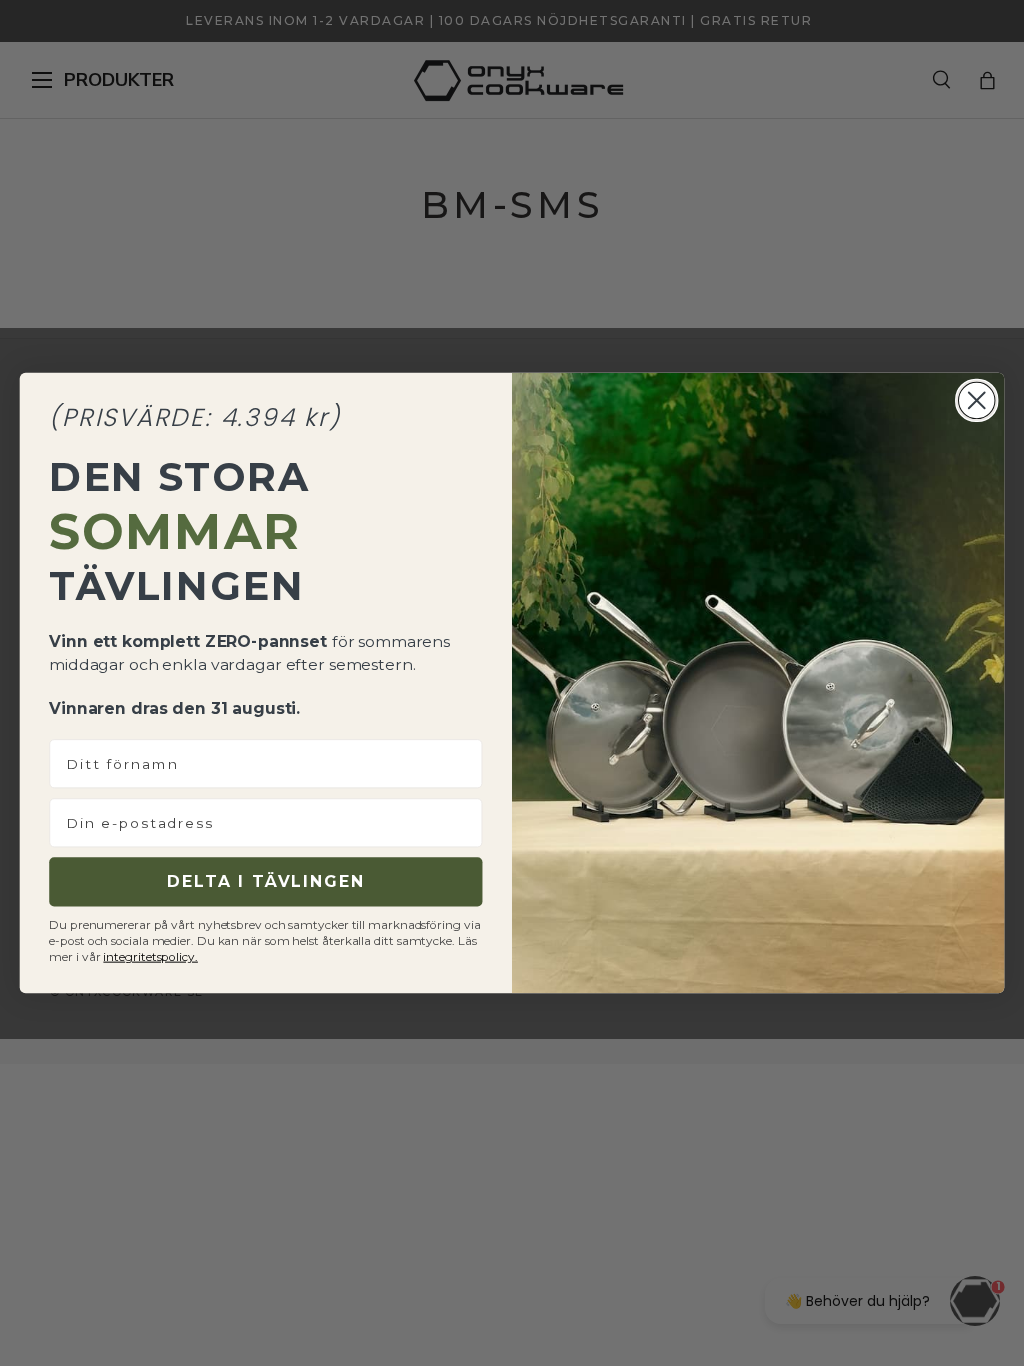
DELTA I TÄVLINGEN (265, 881)
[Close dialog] (976, 400)
